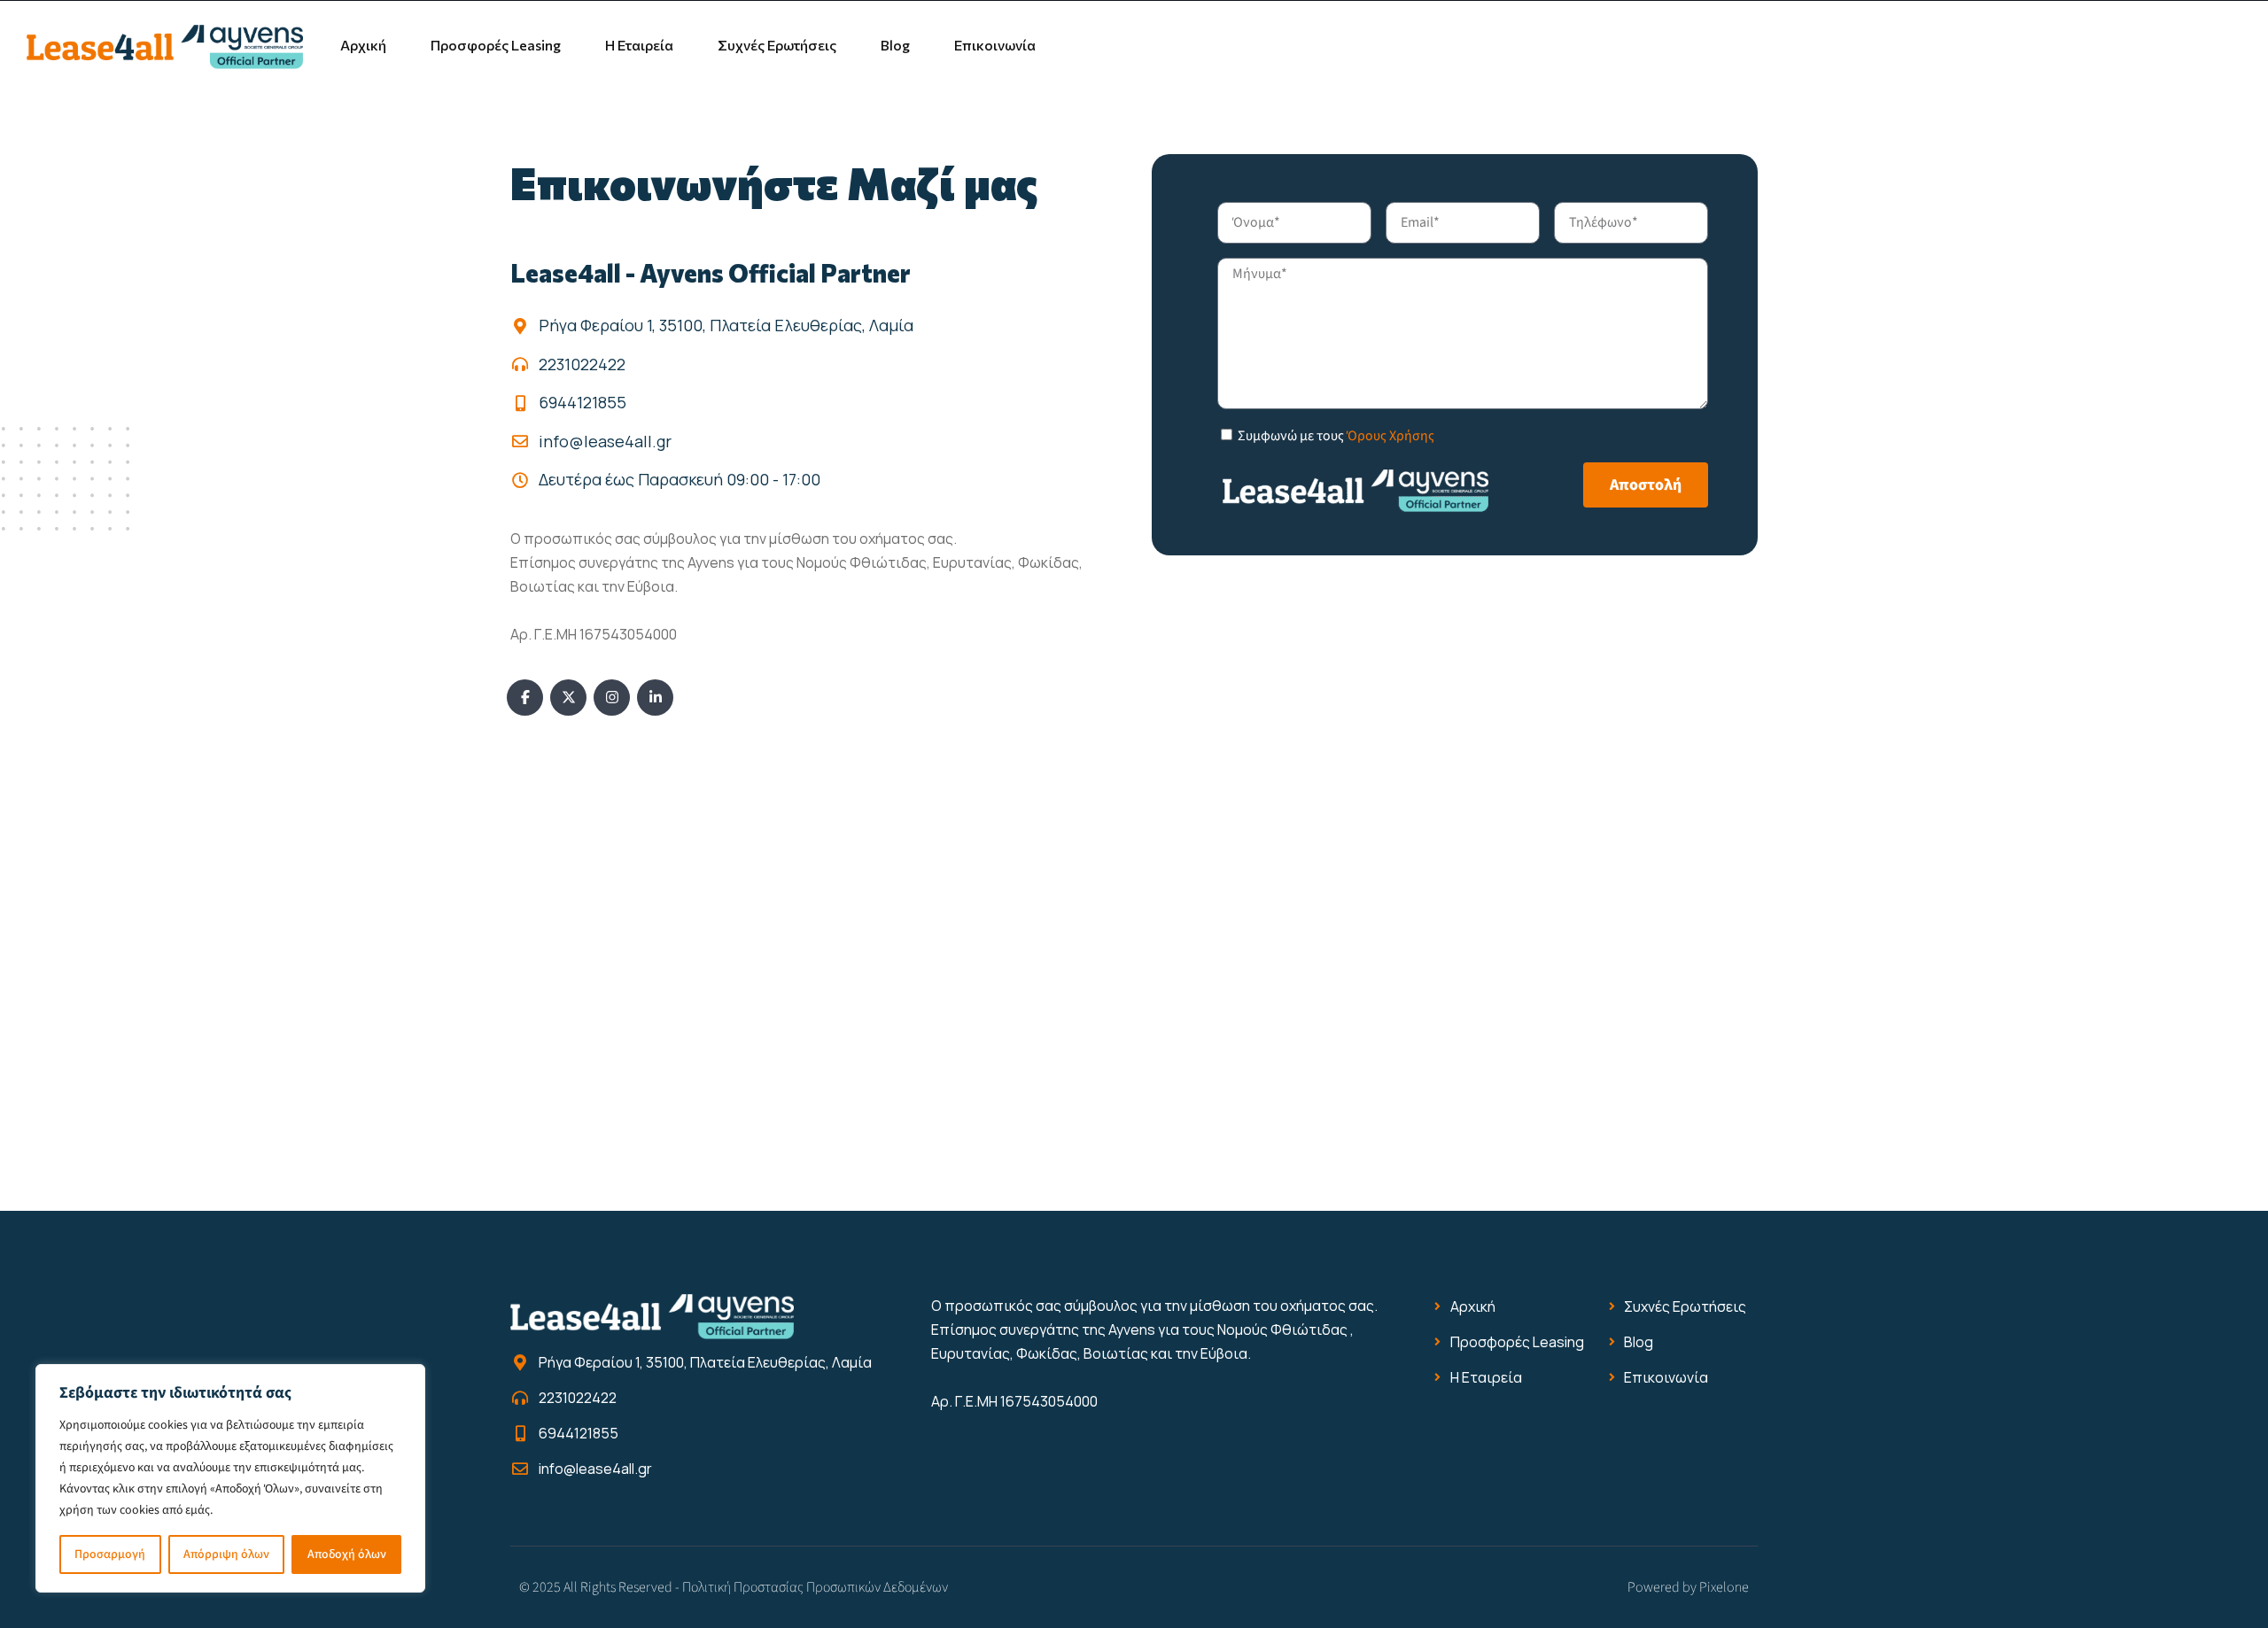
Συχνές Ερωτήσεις (777, 45)
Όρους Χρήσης (1390, 436)
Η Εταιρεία (639, 45)
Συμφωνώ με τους (1336, 436)
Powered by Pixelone (1688, 1587)
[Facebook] (525, 698)
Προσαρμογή (110, 1554)
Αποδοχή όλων (347, 1554)
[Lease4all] (165, 45)
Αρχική (363, 45)
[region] (230, 1478)
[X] (568, 698)
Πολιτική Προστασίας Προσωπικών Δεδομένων (815, 1587)
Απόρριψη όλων (226, 1554)
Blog (895, 45)
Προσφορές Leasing (496, 45)
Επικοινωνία (995, 45)
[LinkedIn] (655, 698)
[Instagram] (612, 698)
